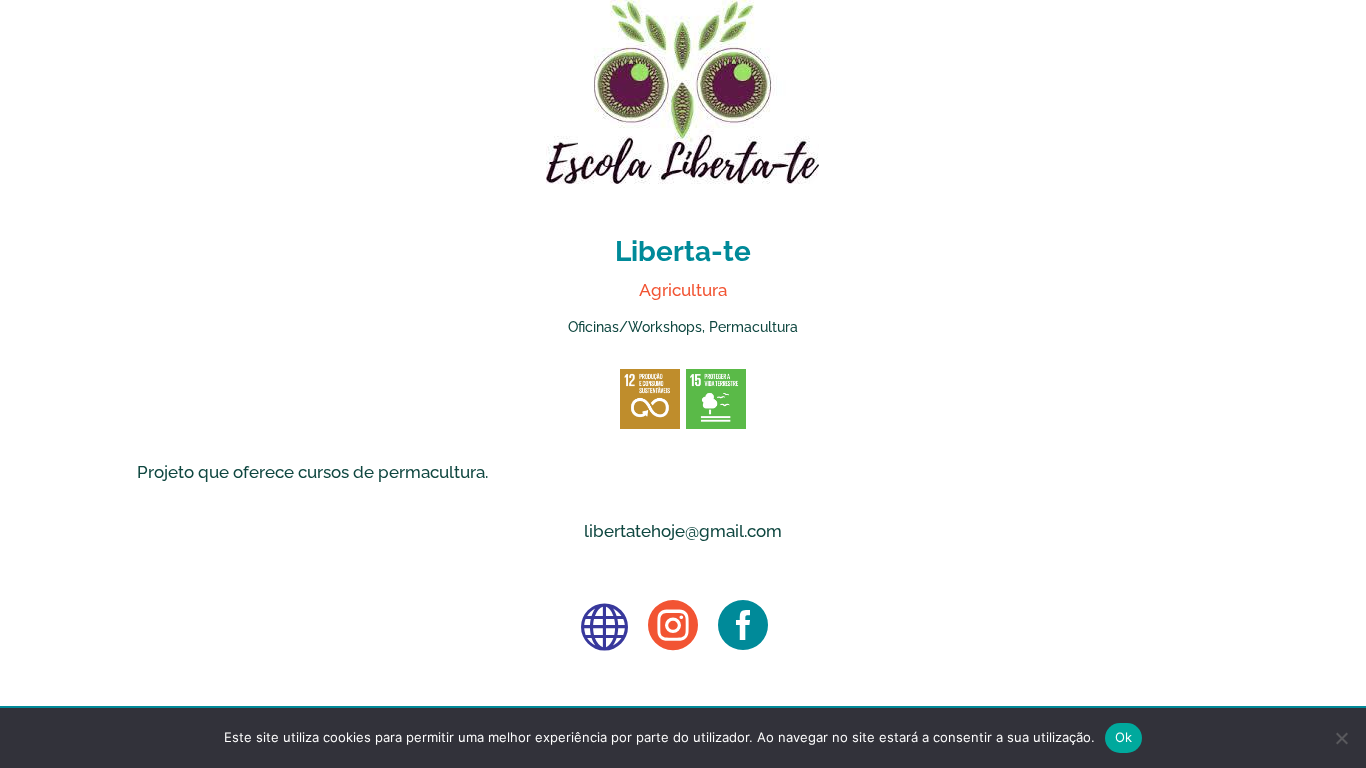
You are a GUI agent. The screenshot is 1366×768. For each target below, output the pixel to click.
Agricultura (683, 290)
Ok (1124, 737)
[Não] (1341, 738)
